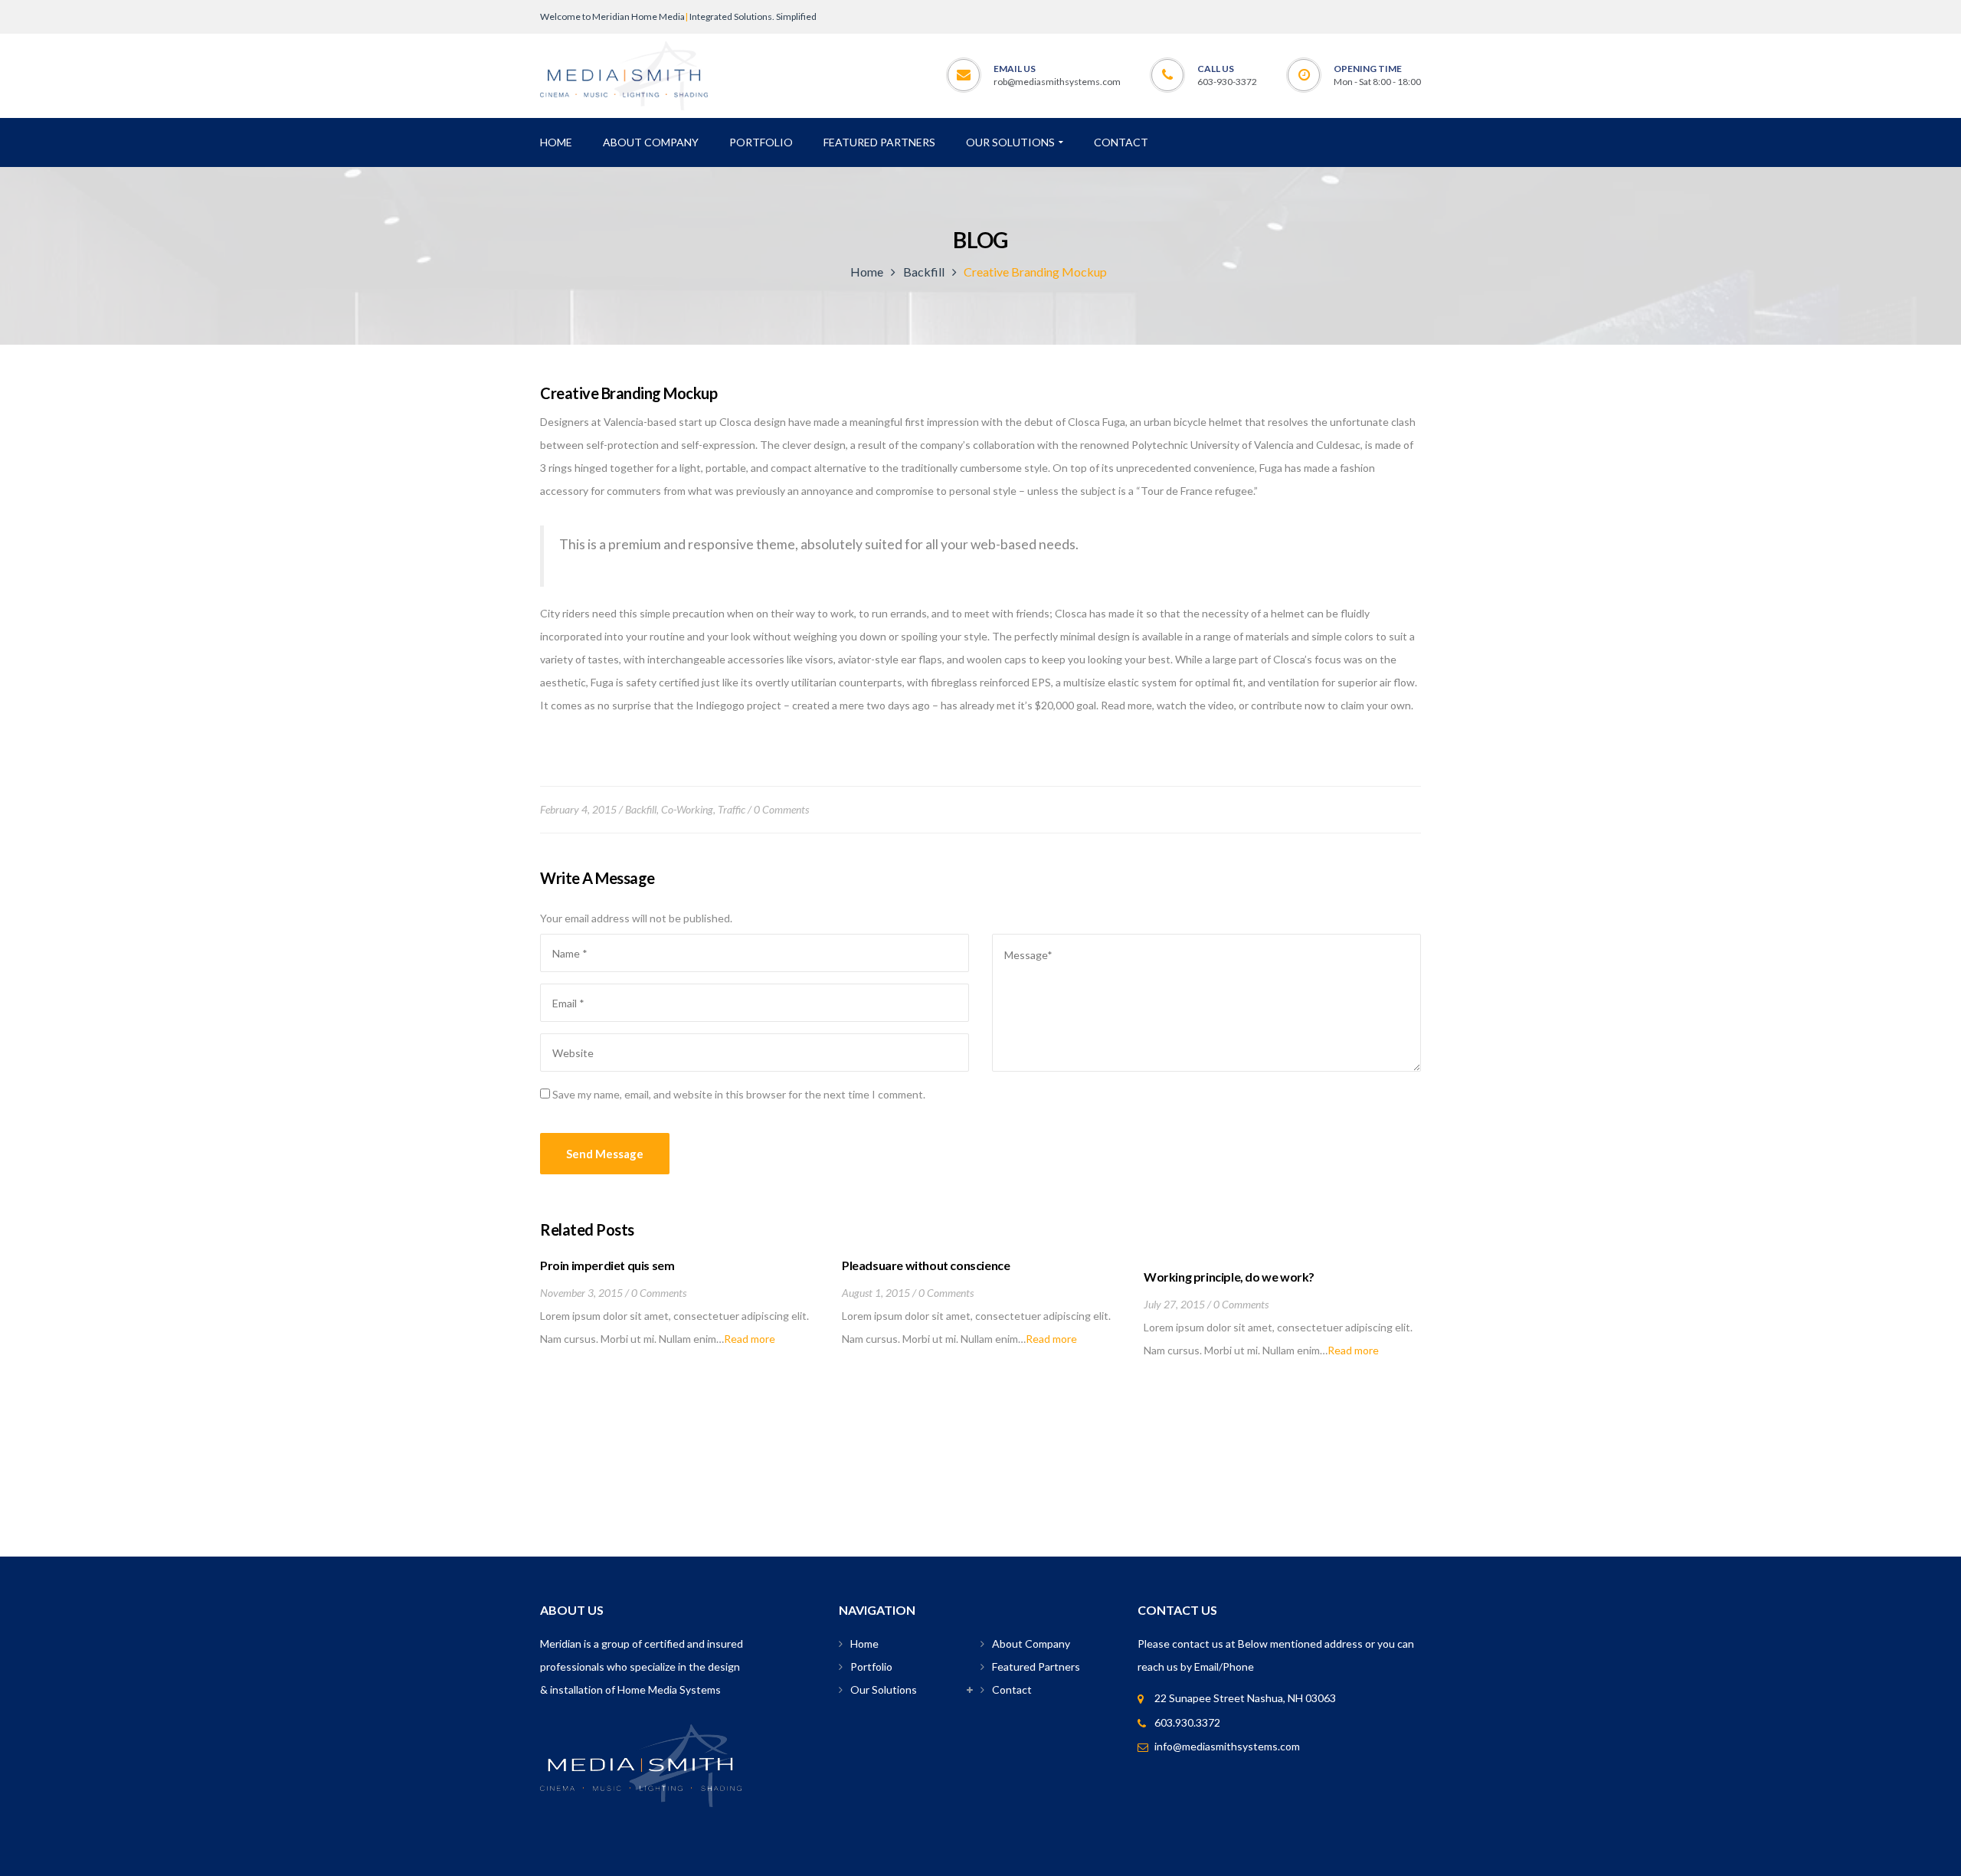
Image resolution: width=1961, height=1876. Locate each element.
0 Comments (781, 809)
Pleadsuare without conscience (926, 1265)
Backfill (924, 272)
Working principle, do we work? (1229, 1277)
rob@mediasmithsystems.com (1057, 82)
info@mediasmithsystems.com (1227, 1746)
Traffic (732, 809)
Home (867, 272)
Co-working (687, 809)
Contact (1012, 1689)
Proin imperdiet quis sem (607, 1265)
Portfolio (871, 1666)
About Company (1031, 1644)
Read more (750, 1339)
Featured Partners (1036, 1666)
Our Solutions (884, 1689)
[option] (679, 1304)
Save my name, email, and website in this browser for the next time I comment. (739, 1094)
